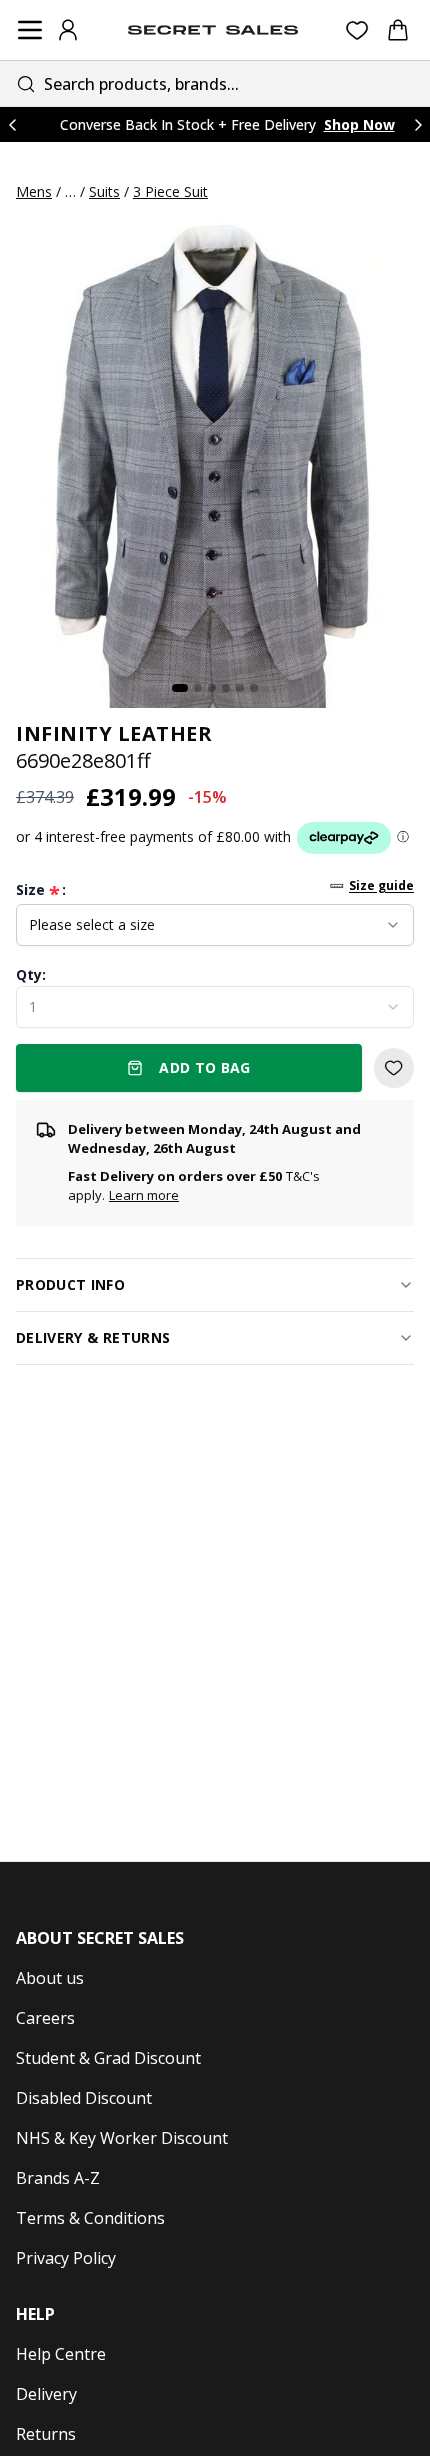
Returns (46, 2434)
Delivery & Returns (93, 1337)
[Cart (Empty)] (398, 30)
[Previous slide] (12, 124)
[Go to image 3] (212, 688)
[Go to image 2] (198, 688)
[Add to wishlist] (394, 1068)
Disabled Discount (84, 2098)
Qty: (31, 974)
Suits (104, 191)
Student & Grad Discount (108, 2058)
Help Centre (61, 2354)
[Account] (68, 30)
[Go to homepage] (213, 30)
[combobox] (215, 83)
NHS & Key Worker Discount (122, 2138)
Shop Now (359, 124)
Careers (45, 2018)
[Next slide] (418, 124)
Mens (34, 191)
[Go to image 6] (254, 688)
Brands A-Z (58, 2178)
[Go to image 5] (240, 688)
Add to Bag (205, 1067)
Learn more (144, 1195)
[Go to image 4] (226, 688)
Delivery (46, 2394)
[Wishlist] (357, 30)
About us (50, 1978)
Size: (41, 890)
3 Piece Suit (170, 191)
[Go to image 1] (180, 688)
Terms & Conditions (90, 2218)
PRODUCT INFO (70, 1284)
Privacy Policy (66, 2258)
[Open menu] (30, 30)
